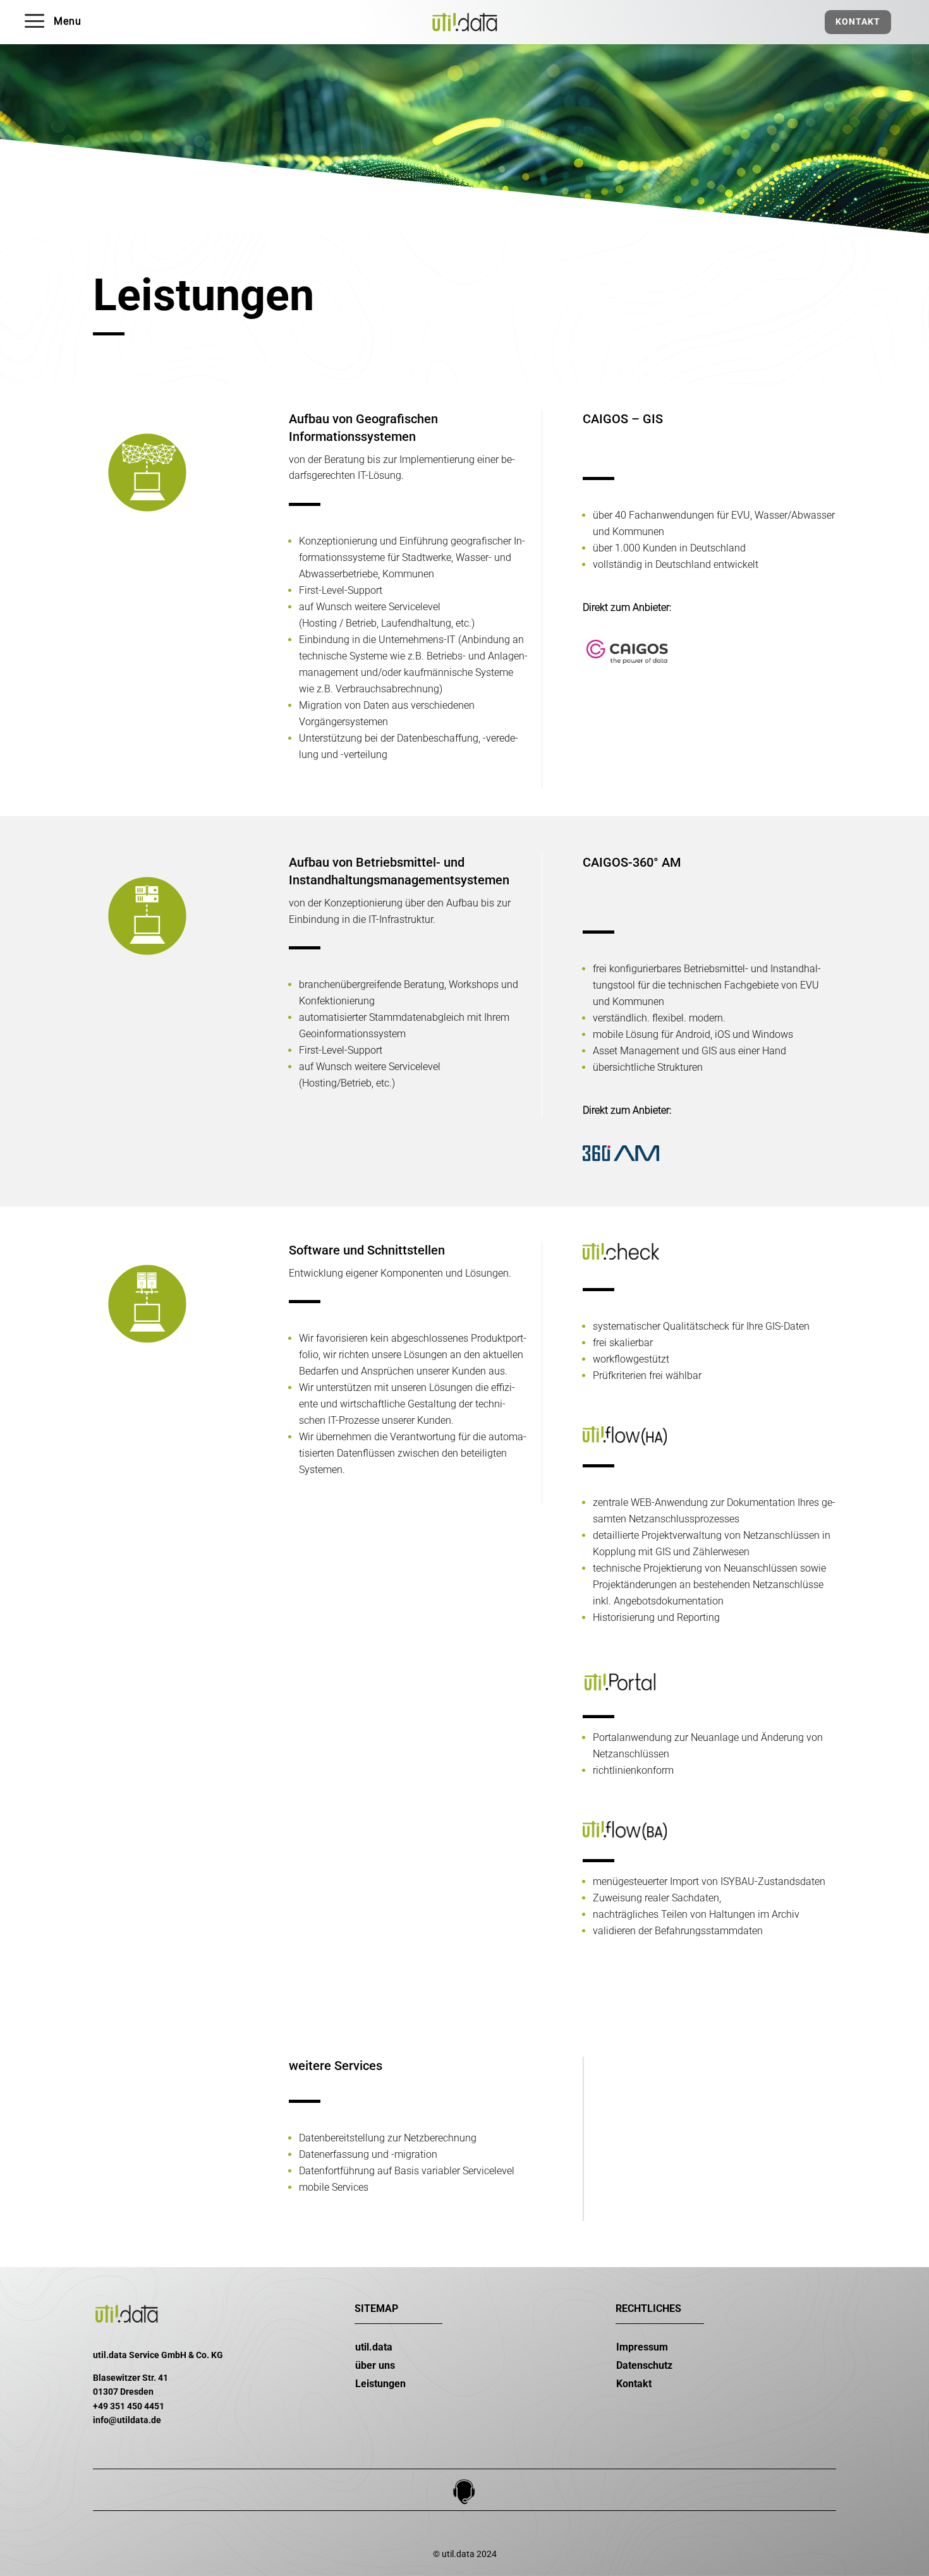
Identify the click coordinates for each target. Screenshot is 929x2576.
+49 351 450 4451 (129, 2406)
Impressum (642, 2347)
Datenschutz (644, 2365)
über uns (375, 2365)
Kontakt (858, 21)
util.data (374, 2347)
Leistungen (380, 2384)
